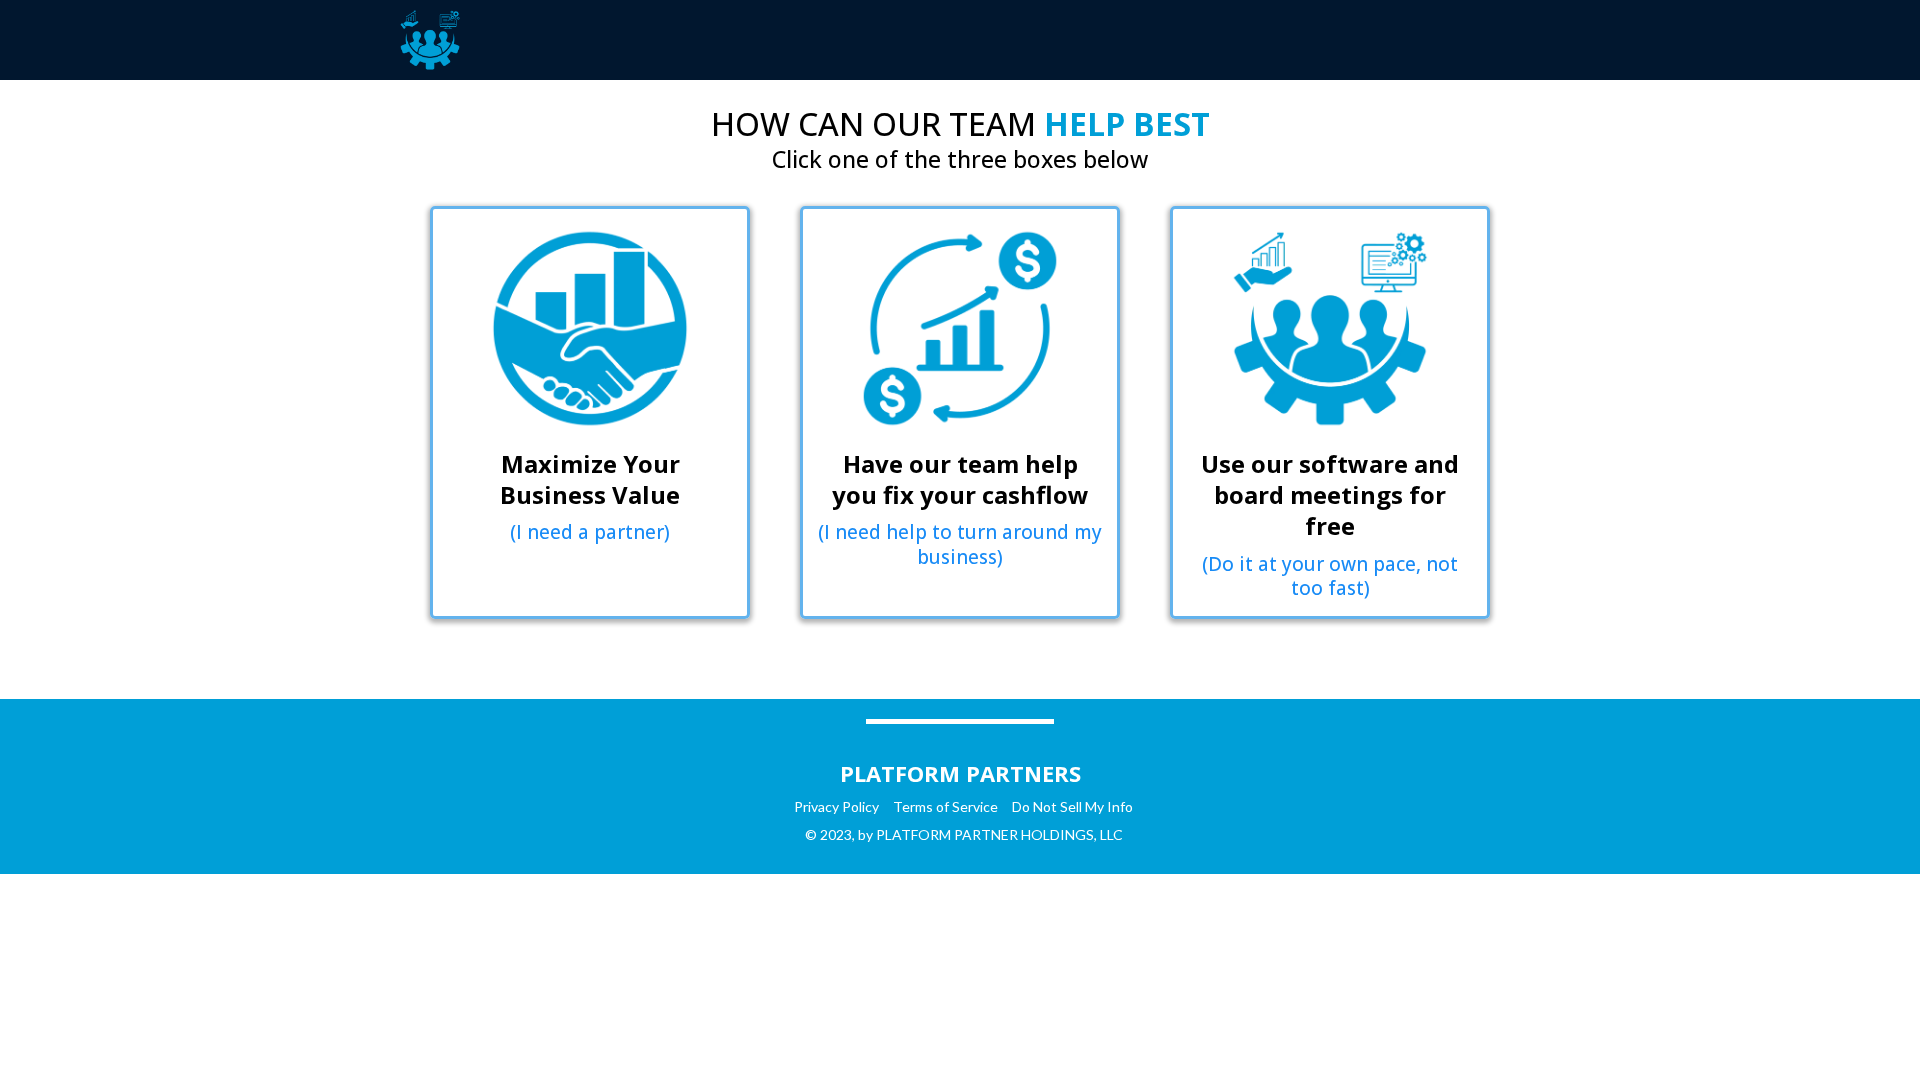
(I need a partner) (590, 532)
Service (975, 806)
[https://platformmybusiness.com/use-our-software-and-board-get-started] (1330, 328)
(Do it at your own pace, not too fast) (1330, 576)
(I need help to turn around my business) (960, 544)
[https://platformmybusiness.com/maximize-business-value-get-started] (590, 328)
